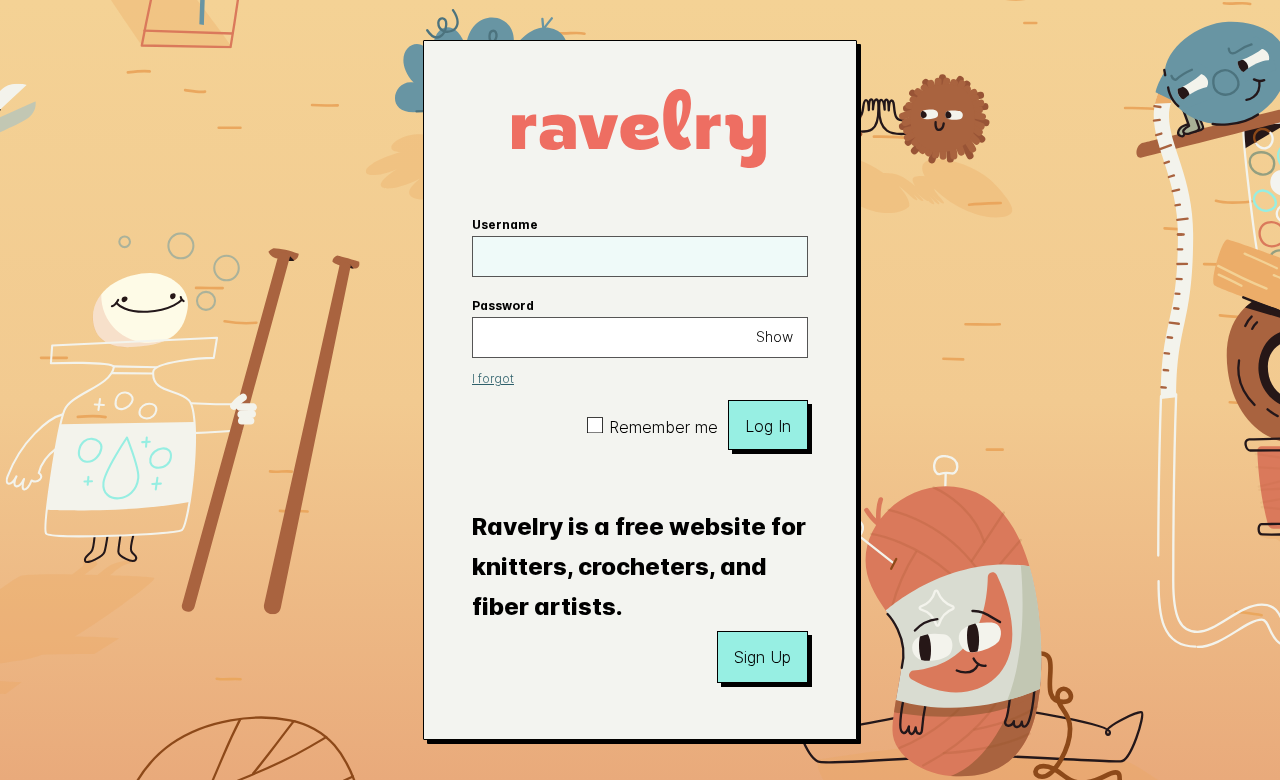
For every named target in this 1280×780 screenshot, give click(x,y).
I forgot (493, 378)
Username (505, 224)
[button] (762, 657)
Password (503, 305)
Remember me (663, 427)
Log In (768, 426)
